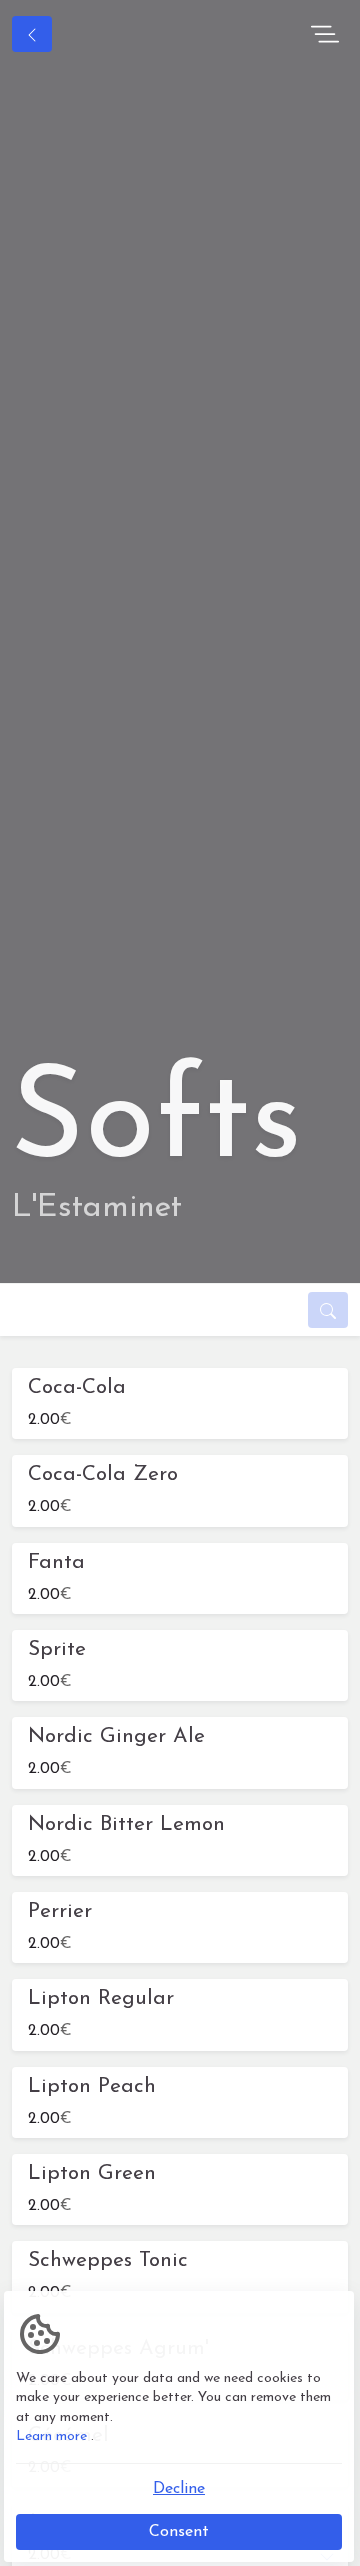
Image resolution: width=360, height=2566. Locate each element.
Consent (179, 2532)
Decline (179, 2489)
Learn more (51, 2436)
